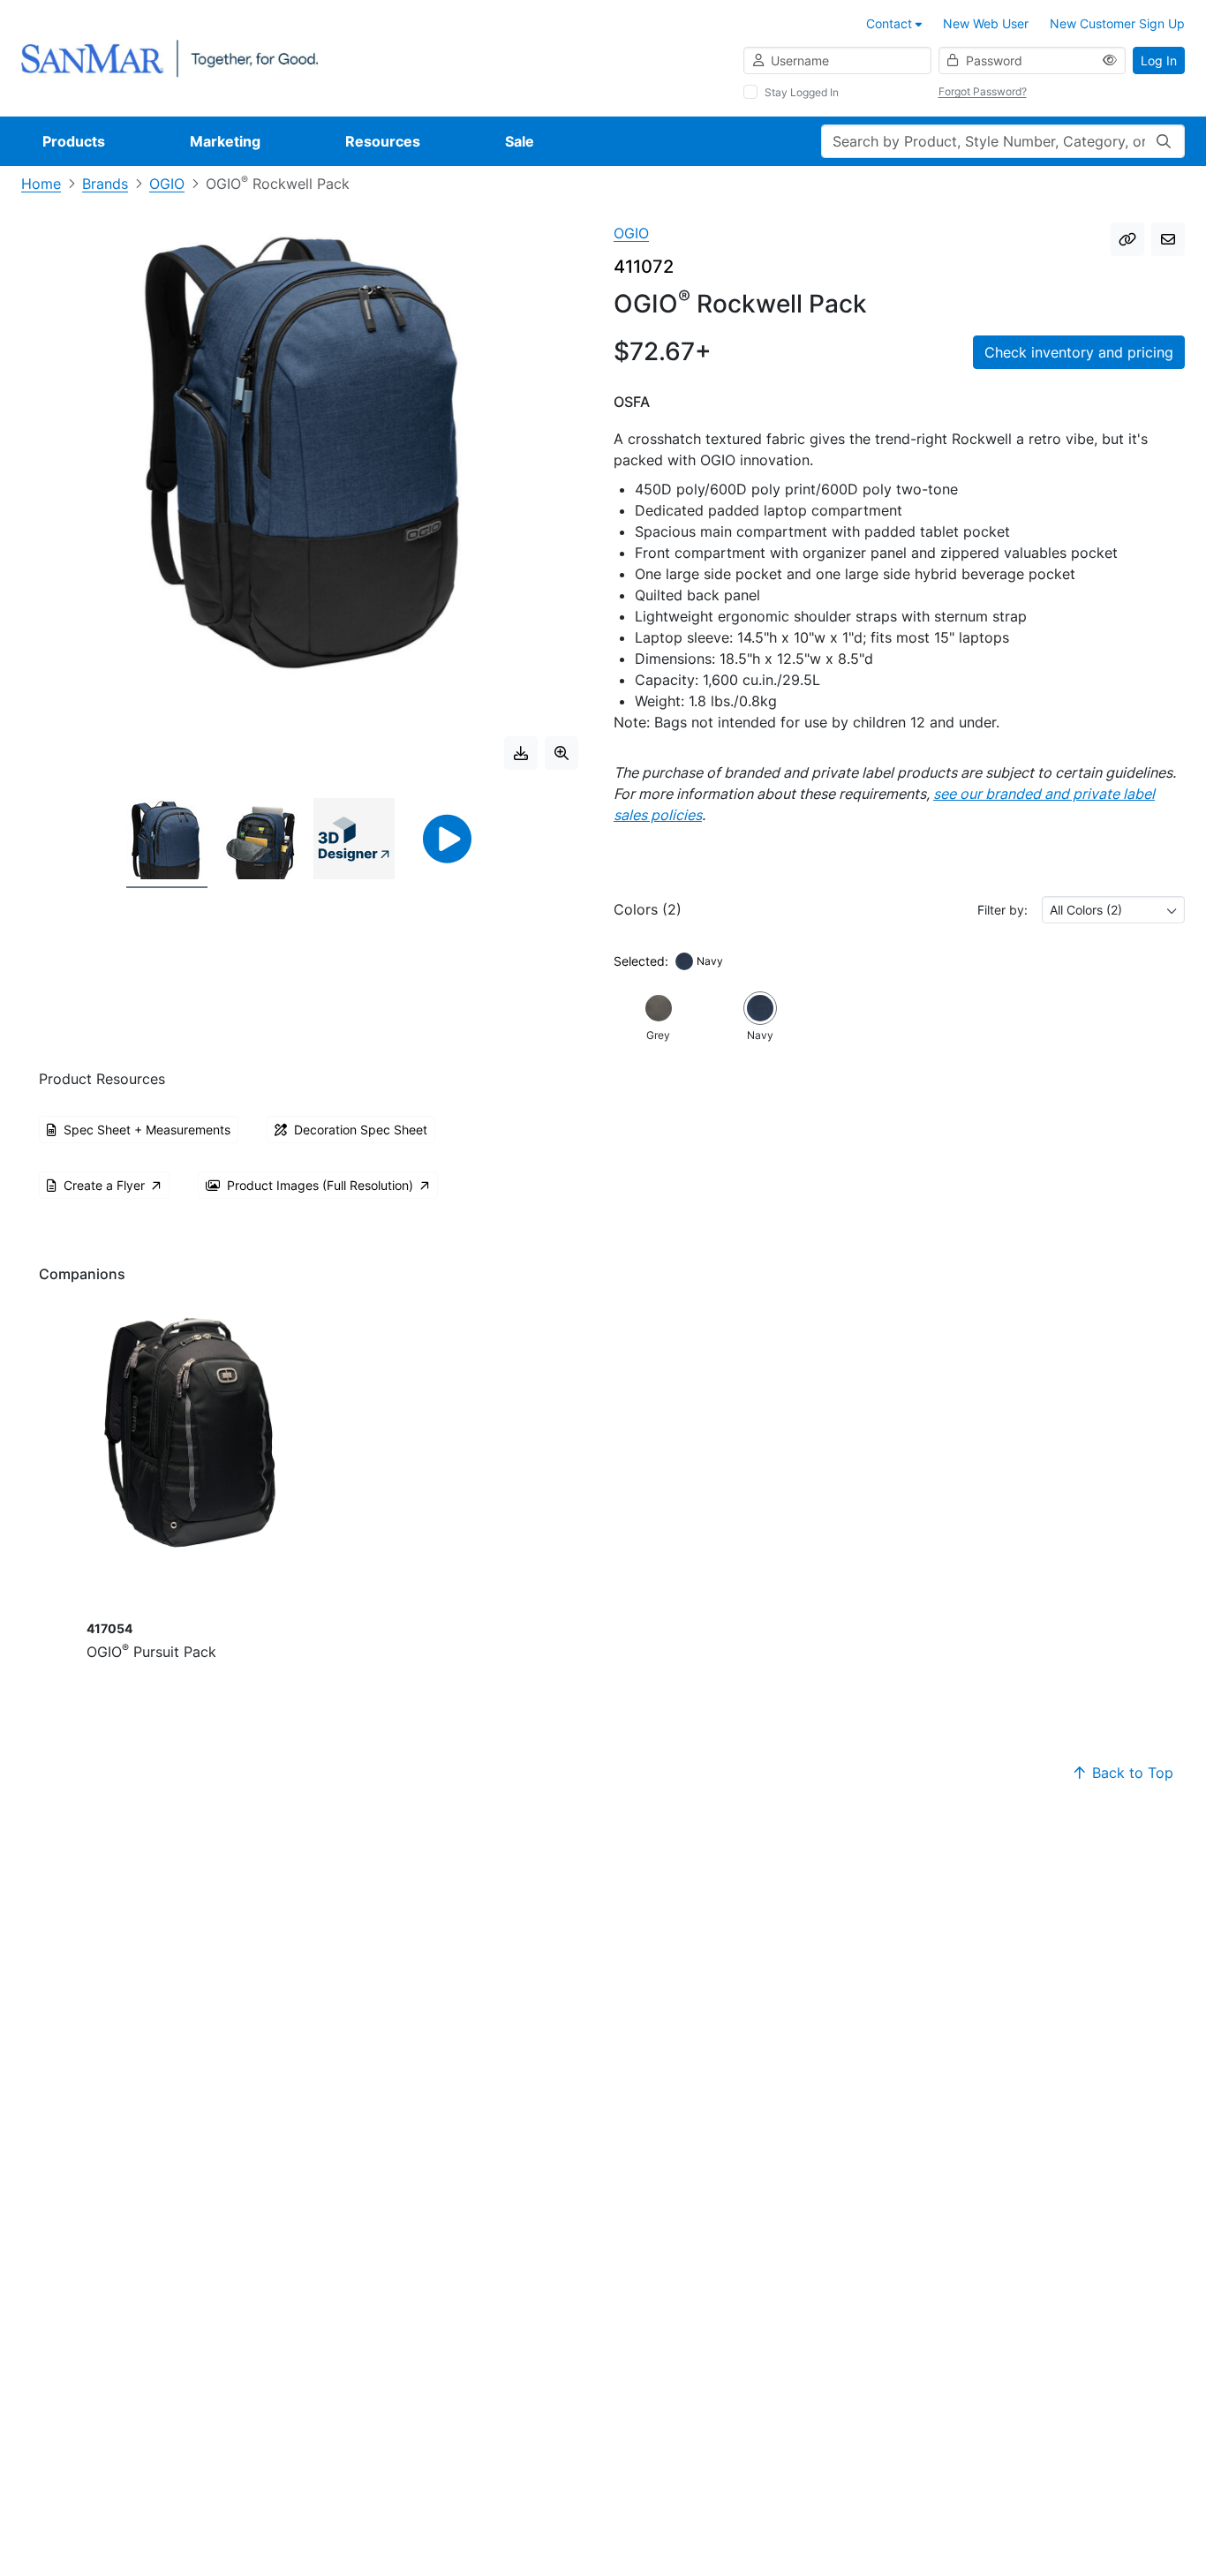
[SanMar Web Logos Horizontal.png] (170, 57)
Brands (105, 184)
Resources (383, 141)
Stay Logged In (802, 92)
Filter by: (1002, 910)
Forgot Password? (983, 91)
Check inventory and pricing (1079, 352)
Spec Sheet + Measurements (147, 1130)
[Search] (1164, 141)
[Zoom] (562, 753)
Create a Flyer (104, 1185)
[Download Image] (521, 753)
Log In (1159, 60)
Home (41, 184)
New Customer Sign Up (1117, 23)
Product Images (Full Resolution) (320, 1185)
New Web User (986, 23)
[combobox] (1113, 910)
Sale (520, 141)
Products (74, 141)
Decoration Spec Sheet (361, 1130)
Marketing (225, 141)
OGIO (167, 184)
